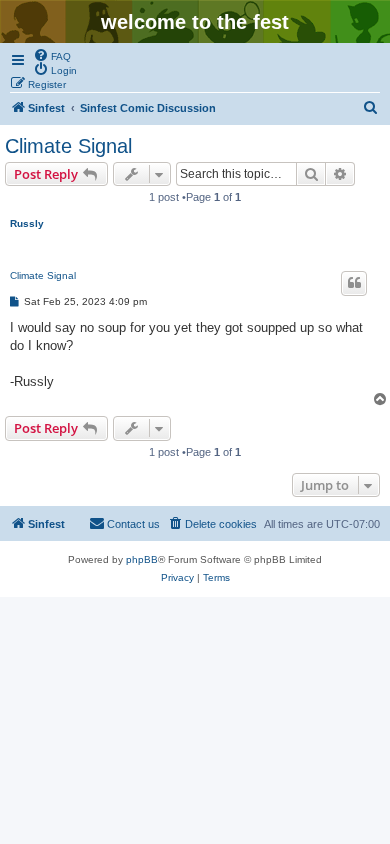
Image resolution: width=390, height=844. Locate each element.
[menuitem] (52, 55)
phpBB (142, 559)
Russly (27, 223)
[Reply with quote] (354, 283)
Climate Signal (68, 146)
